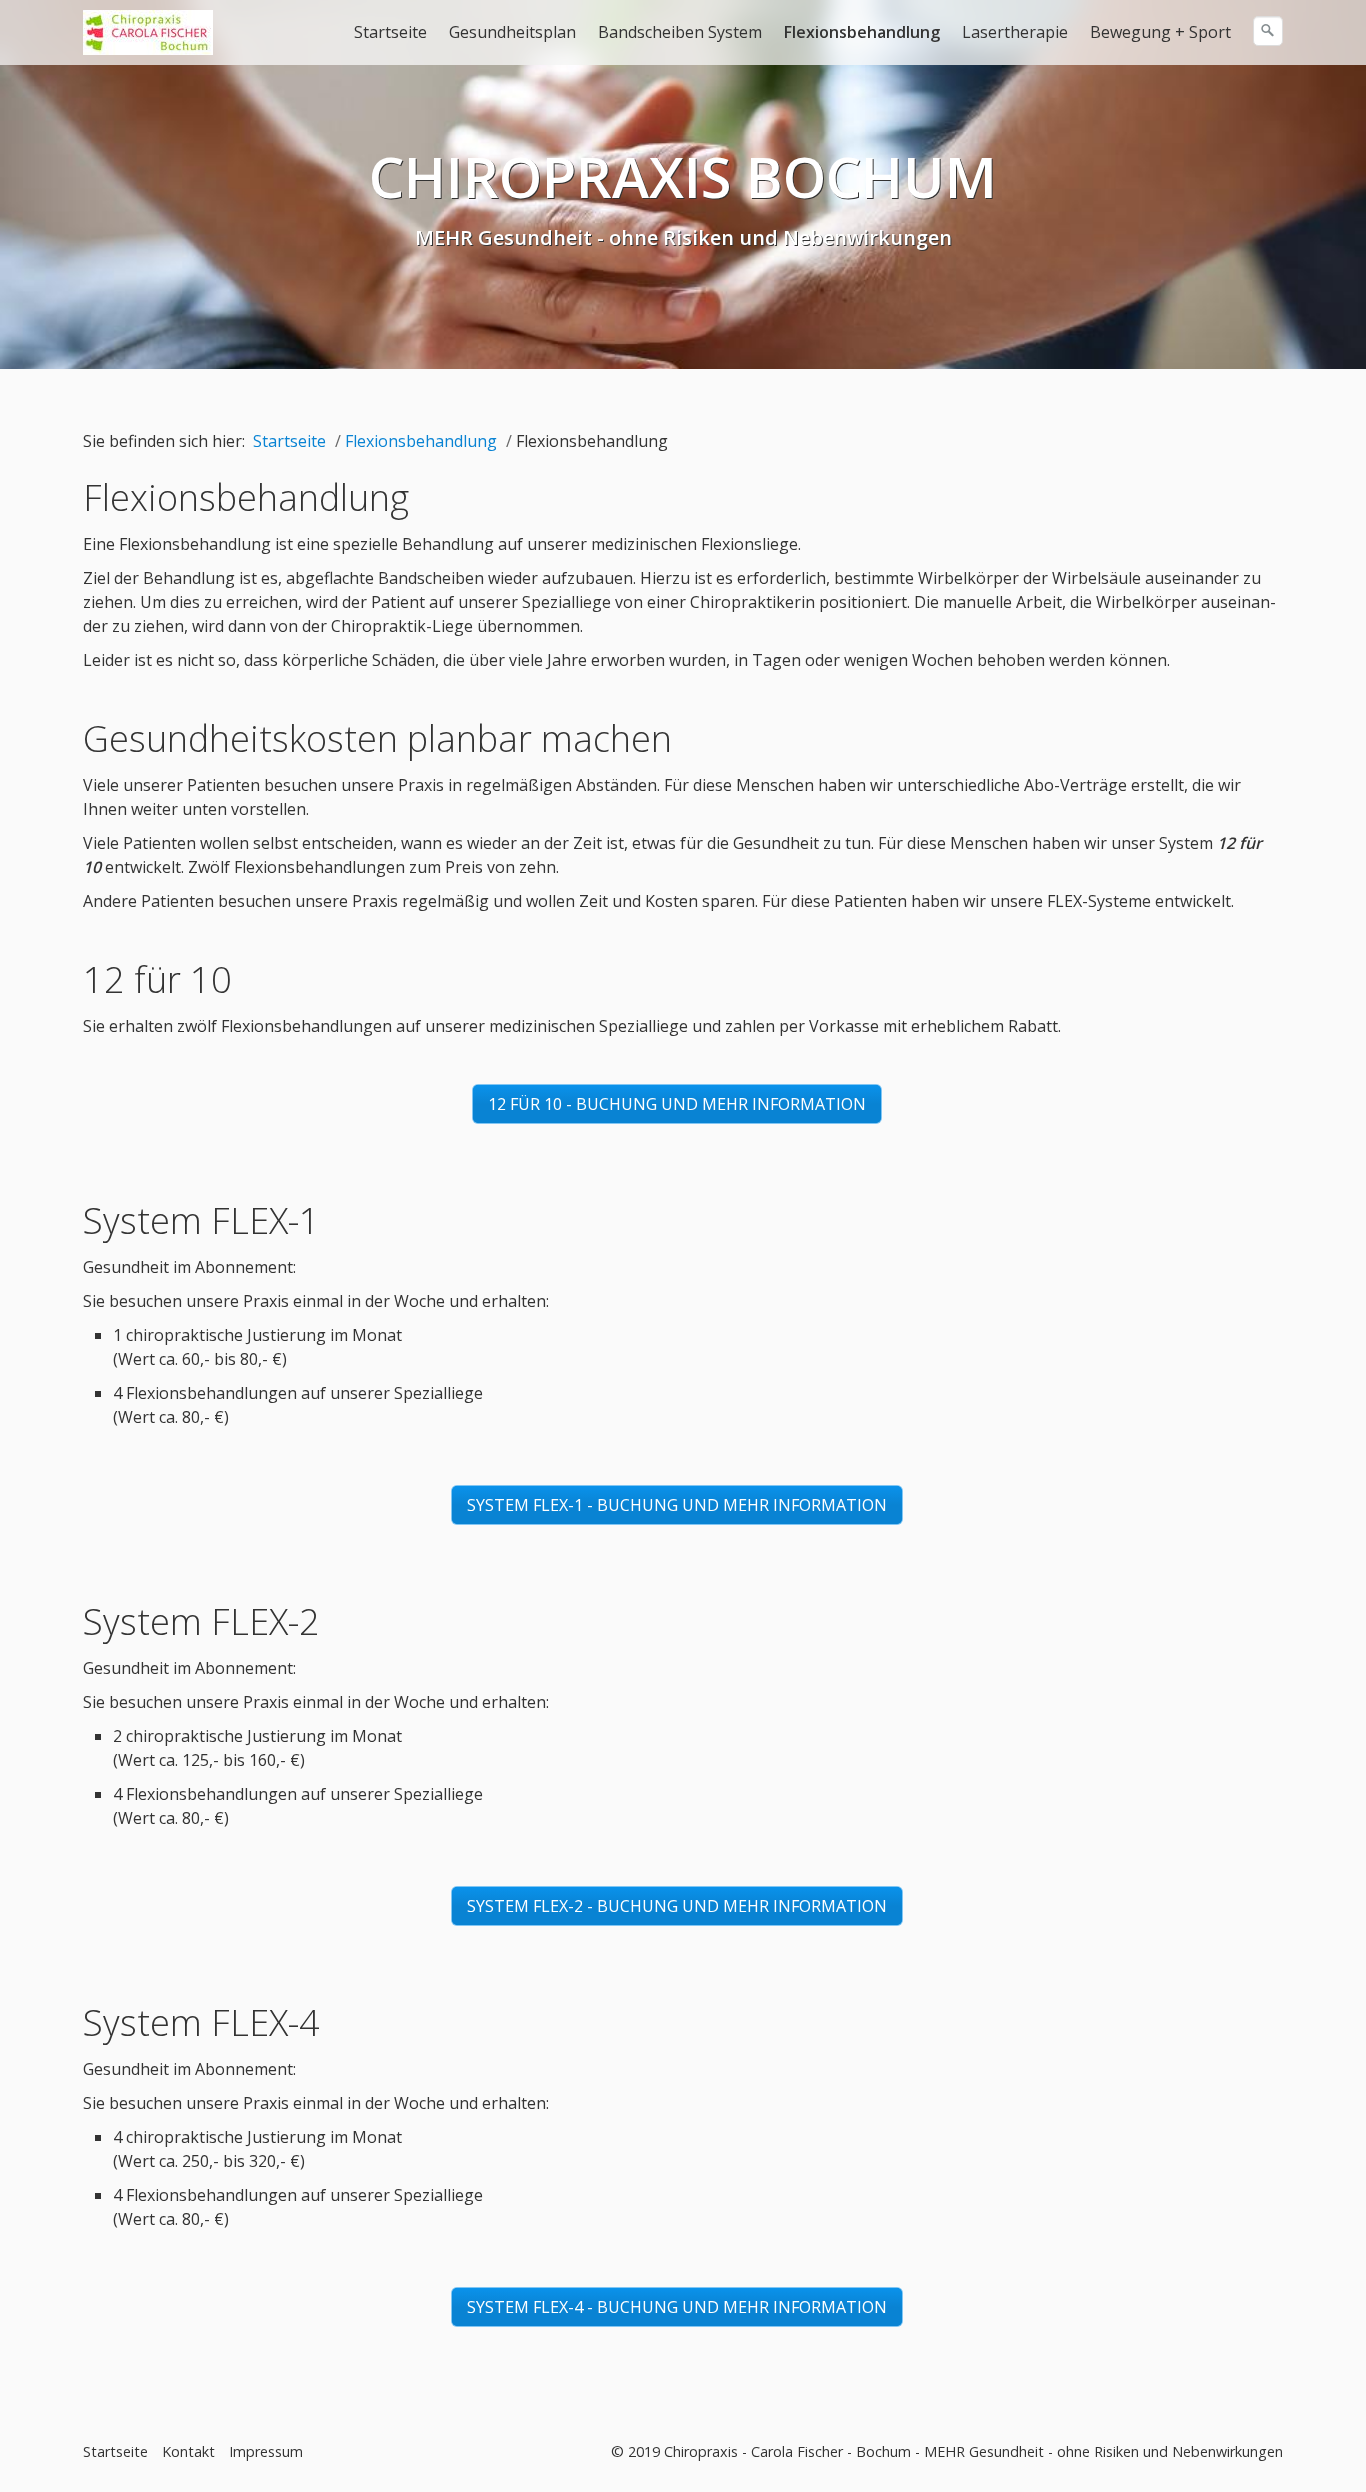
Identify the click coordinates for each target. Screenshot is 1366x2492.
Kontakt (188, 2451)
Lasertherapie (1015, 32)
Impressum (266, 2451)
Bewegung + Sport (1160, 32)
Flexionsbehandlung (862, 32)
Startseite (390, 32)
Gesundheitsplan (512, 32)
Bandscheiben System (680, 32)
